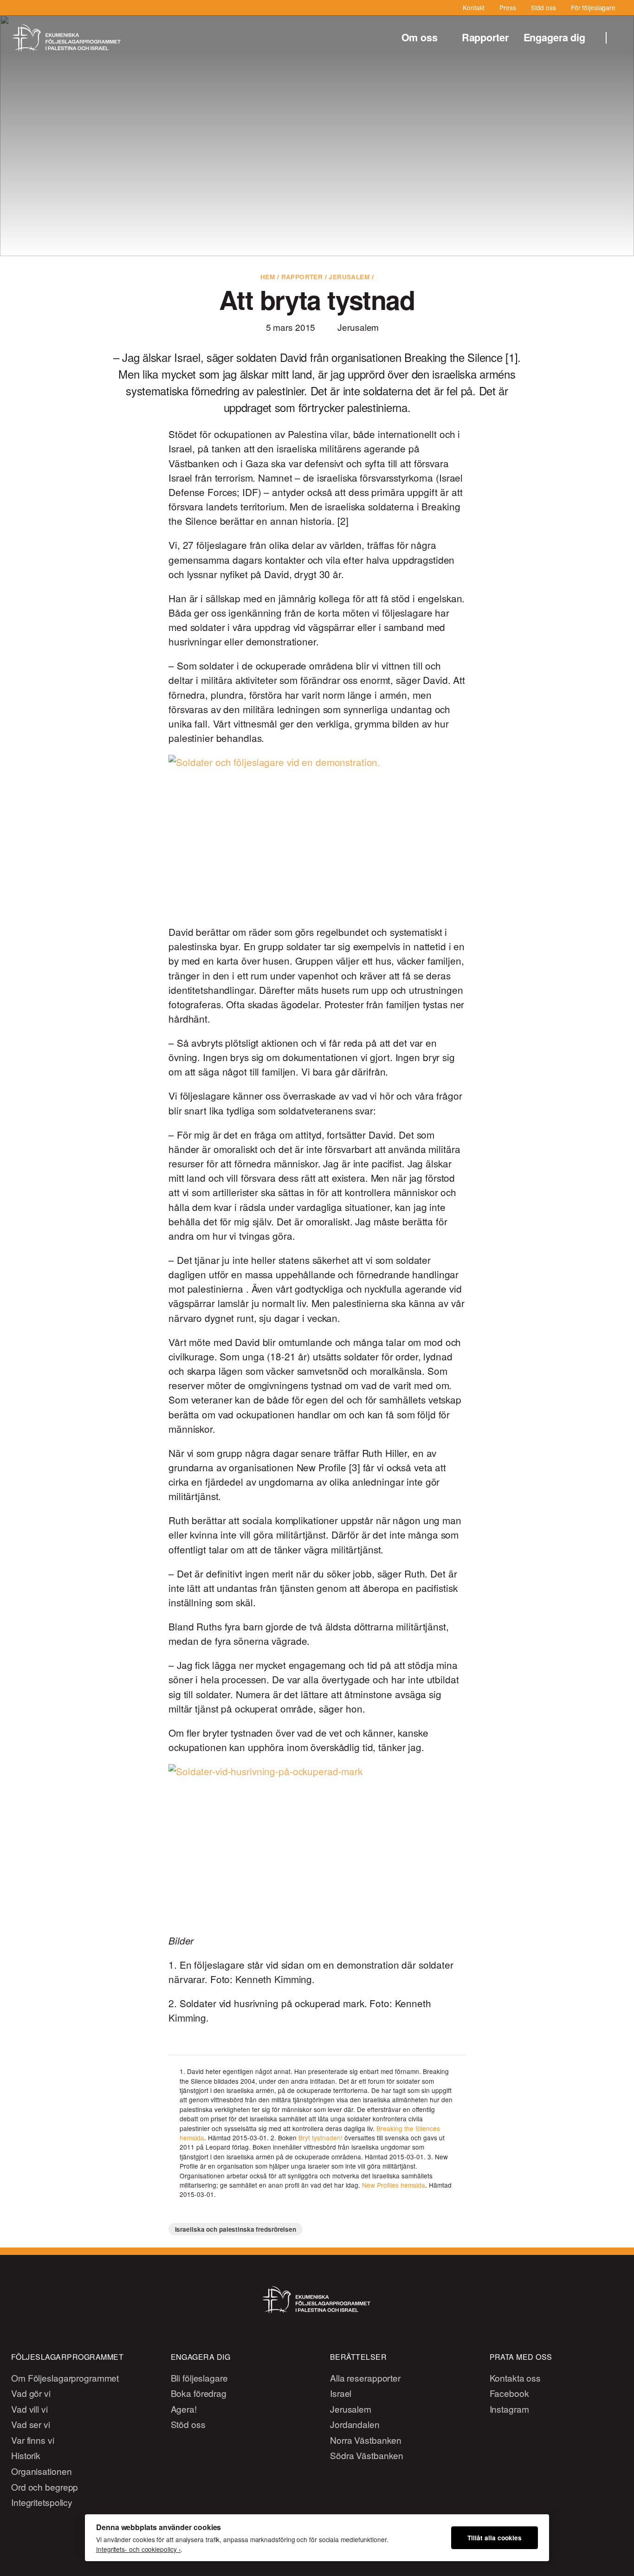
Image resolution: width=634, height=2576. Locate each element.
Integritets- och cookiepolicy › (138, 2549)
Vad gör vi (31, 2393)
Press (508, 7)
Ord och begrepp (45, 2487)
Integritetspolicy (42, 2502)
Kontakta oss (515, 2378)
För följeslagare (593, 7)
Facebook (509, 2393)
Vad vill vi (29, 2409)
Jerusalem (349, 277)
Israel (341, 2393)
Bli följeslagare (199, 2378)
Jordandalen (355, 2424)
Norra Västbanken (366, 2440)
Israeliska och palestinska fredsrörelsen (236, 2229)
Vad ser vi (31, 2424)
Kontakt (474, 7)
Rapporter (485, 37)
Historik (26, 2455)
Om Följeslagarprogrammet (65, 2378)
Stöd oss (543, 7)
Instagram (509, 2409)
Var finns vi (33, 2440)
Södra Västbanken (367, 2455)
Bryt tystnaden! (320, 2138)
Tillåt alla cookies (495, 2538)
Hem (268, 277)
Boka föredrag (199, 2393)
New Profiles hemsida (394, 2185)
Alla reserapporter (365, 2378)
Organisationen (41, 2471)
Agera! (184, 2409)
